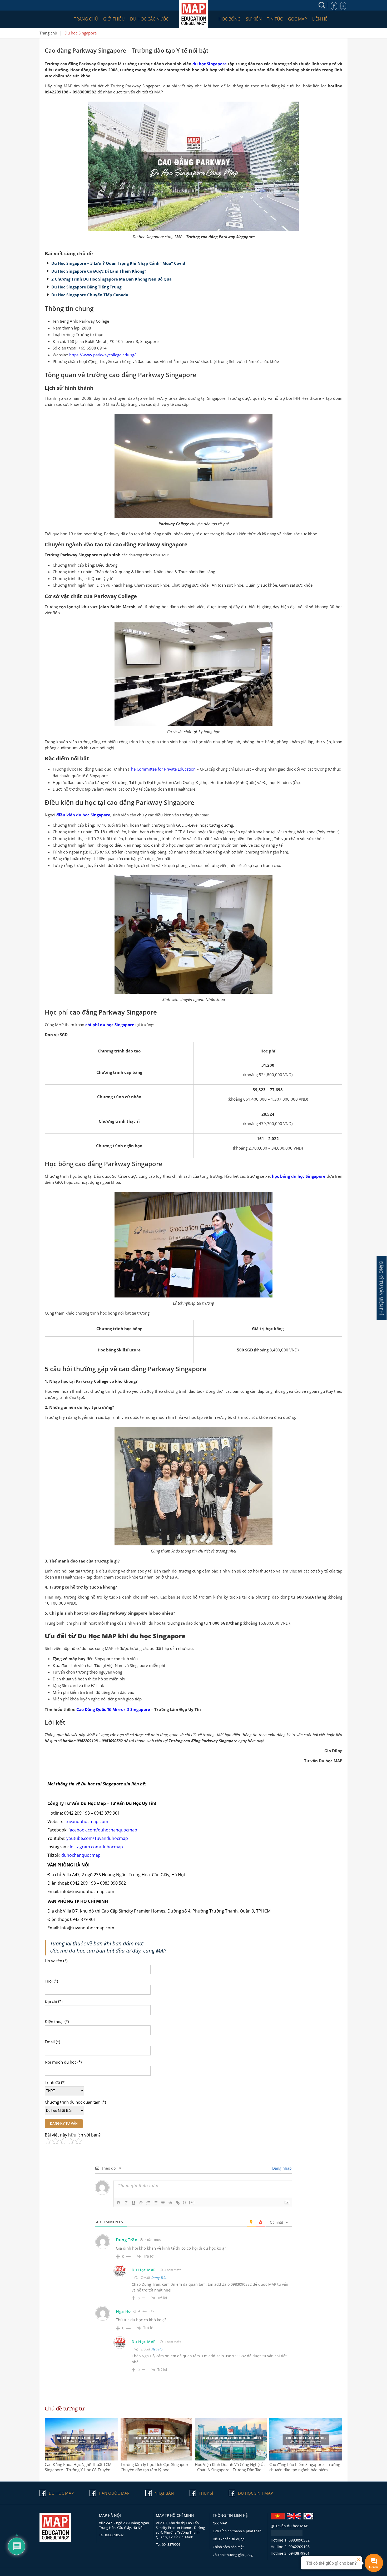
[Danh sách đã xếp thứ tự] (148, 2203)
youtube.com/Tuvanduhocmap (97, 1838)
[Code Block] (170, 2203)
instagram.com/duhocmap (96, 1847)
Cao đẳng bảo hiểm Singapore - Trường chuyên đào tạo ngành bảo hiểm (305, 2467)
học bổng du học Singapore (299, 1176)
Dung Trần (159, 2278)
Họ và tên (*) (56, 1961)
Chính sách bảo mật (228, 2547)
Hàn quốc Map (114, 2493)
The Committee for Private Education (162, 769)
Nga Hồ (157, 2349)
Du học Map (61, 2493)
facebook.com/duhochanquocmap (103, 1830)
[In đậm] (119, 2203)
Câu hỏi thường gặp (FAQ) (233, 2555)
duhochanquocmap (81, 1855)
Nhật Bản (164, 2493)
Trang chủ (86, 19)
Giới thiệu (114, 19)
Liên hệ (320, 19)
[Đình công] (141, 2203)
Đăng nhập (281, 2168)
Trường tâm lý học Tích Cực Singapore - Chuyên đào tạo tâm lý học (156, 2467)
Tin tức (275, 19)
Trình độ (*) (55, 2082)
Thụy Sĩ (206, 2493)
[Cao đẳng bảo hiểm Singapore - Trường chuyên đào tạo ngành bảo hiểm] (306, 2459)
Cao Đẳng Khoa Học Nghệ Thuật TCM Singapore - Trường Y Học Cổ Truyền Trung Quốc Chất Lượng (78, 2467)
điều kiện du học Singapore (83, 815)
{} (185, 2202)
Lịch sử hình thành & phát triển (237, 2531)
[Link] (178, 2203)
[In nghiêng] (126, 2203)
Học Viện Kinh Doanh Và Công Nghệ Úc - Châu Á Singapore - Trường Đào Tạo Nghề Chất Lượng (230, 2467)
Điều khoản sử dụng (229, 2539)
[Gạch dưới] (133, 2203)
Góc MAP (297, 19)
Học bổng (230, 19)
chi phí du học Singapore (110, 1025)
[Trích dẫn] (163, 2203)
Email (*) (52, 2042)
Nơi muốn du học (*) (63, 2062)
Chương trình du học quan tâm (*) (75, 2102)
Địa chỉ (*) (54, 2001)
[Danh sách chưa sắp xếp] (156, 2203)
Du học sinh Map (255, 2493)
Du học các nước (149, 19)
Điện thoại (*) (57, 2021)
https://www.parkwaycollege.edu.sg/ (103, 355)
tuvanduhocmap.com (87, 1821)
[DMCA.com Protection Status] (287, 2535)
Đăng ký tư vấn (64, 2124)
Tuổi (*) (51, 1981)
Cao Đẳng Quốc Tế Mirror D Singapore (113, 1709)
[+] (192, 2202)
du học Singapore (210, 64)
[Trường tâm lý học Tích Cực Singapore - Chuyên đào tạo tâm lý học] (157, 2459)
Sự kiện (254, 19)
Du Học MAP (144, 2270)
